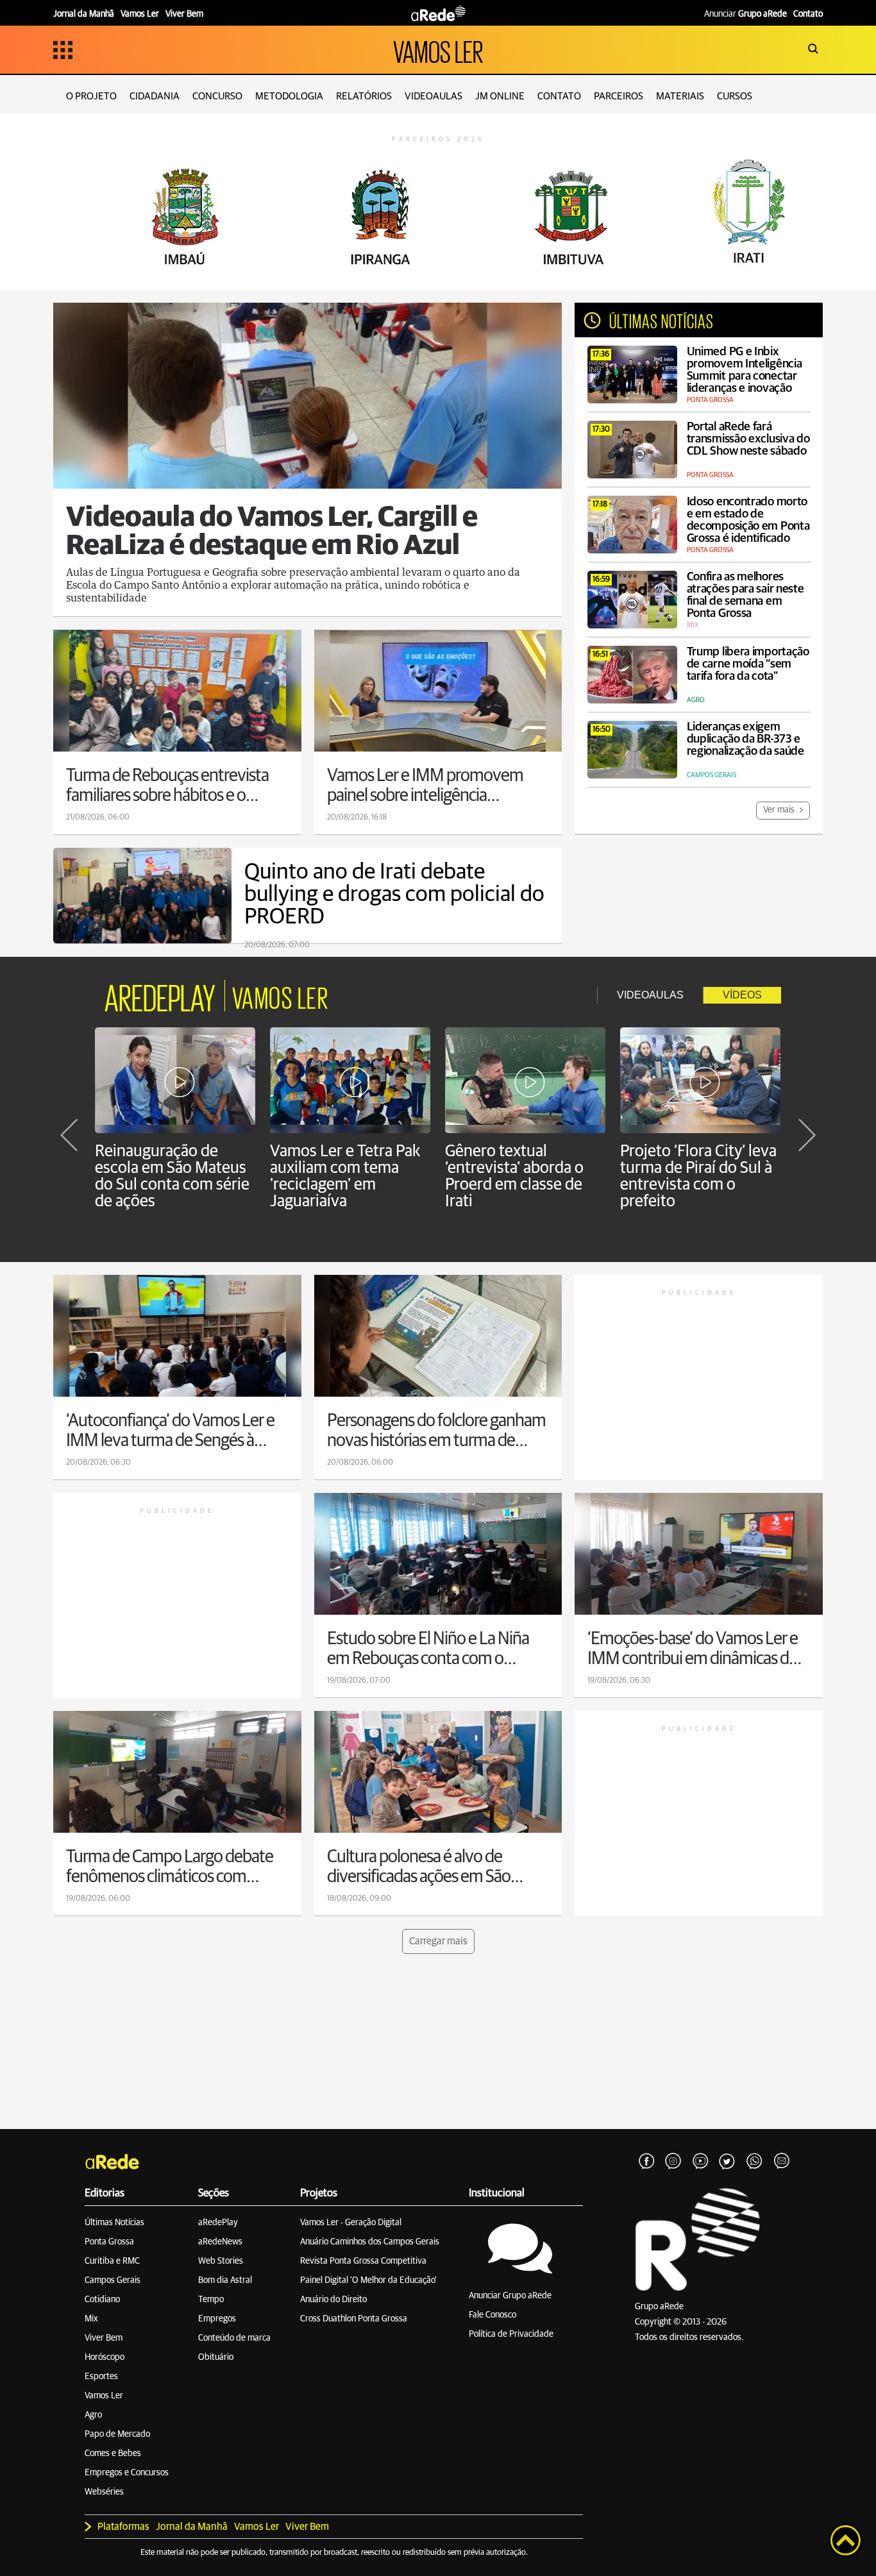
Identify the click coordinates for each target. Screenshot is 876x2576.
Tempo (211, 2300)
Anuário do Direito (333, 2300)
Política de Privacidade (511, 2334)
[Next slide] (807, 1135)
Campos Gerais (113, 2280)
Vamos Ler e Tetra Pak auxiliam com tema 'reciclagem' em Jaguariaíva (345, 1176)
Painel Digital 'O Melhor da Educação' (368, 2280)
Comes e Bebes (113, 2454)
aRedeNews (220, 2242)
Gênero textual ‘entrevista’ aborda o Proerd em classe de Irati (514, 1176)
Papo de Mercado (117, 2434)
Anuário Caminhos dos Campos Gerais (370, 2242)
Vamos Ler (104, 2396)
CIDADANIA (155, 96)
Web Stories (221, 2261)
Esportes (101, 2377)
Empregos (217, 2319)
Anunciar (745, 14)
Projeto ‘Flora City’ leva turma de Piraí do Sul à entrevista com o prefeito (698, 1176)
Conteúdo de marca (234, 2338)
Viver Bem (104, 2338)
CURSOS (735, 96)
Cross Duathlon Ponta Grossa (354, 2319)
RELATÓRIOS (364, 96)
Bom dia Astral (225, 2280)
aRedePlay (218, 2223)
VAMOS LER (438, 50)
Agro (93, 2415)
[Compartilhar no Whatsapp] (754, 2162)
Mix (91, 2319)
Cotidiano (102, 2300)
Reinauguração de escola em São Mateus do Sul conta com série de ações (172, 1176)
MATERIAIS (680, 96)
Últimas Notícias (114, 2223)
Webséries (104, 2492)
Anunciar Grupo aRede (510, 2296)
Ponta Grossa (109, 2242)
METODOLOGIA (289, 96)
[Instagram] (673, 2162)
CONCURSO (217, 96)
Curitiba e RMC (112, 2261)
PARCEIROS (619, 96)
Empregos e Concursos (127, 2473)
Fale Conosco (493, 2315)
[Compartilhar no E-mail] (781, 2162)
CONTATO (559, 96)
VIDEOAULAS (434, 96)
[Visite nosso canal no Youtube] (700, 2162)
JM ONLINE (500, 96)
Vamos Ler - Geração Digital (351, 2223)
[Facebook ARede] (646, 2162)
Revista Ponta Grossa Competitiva (363, 2261)
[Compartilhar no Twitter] (727, 2162)
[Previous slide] (69, 1135)
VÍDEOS (742, 995)
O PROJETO (91, 96)
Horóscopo (105, 2357)
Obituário (216, 2357)
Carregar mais (438, 1941)
